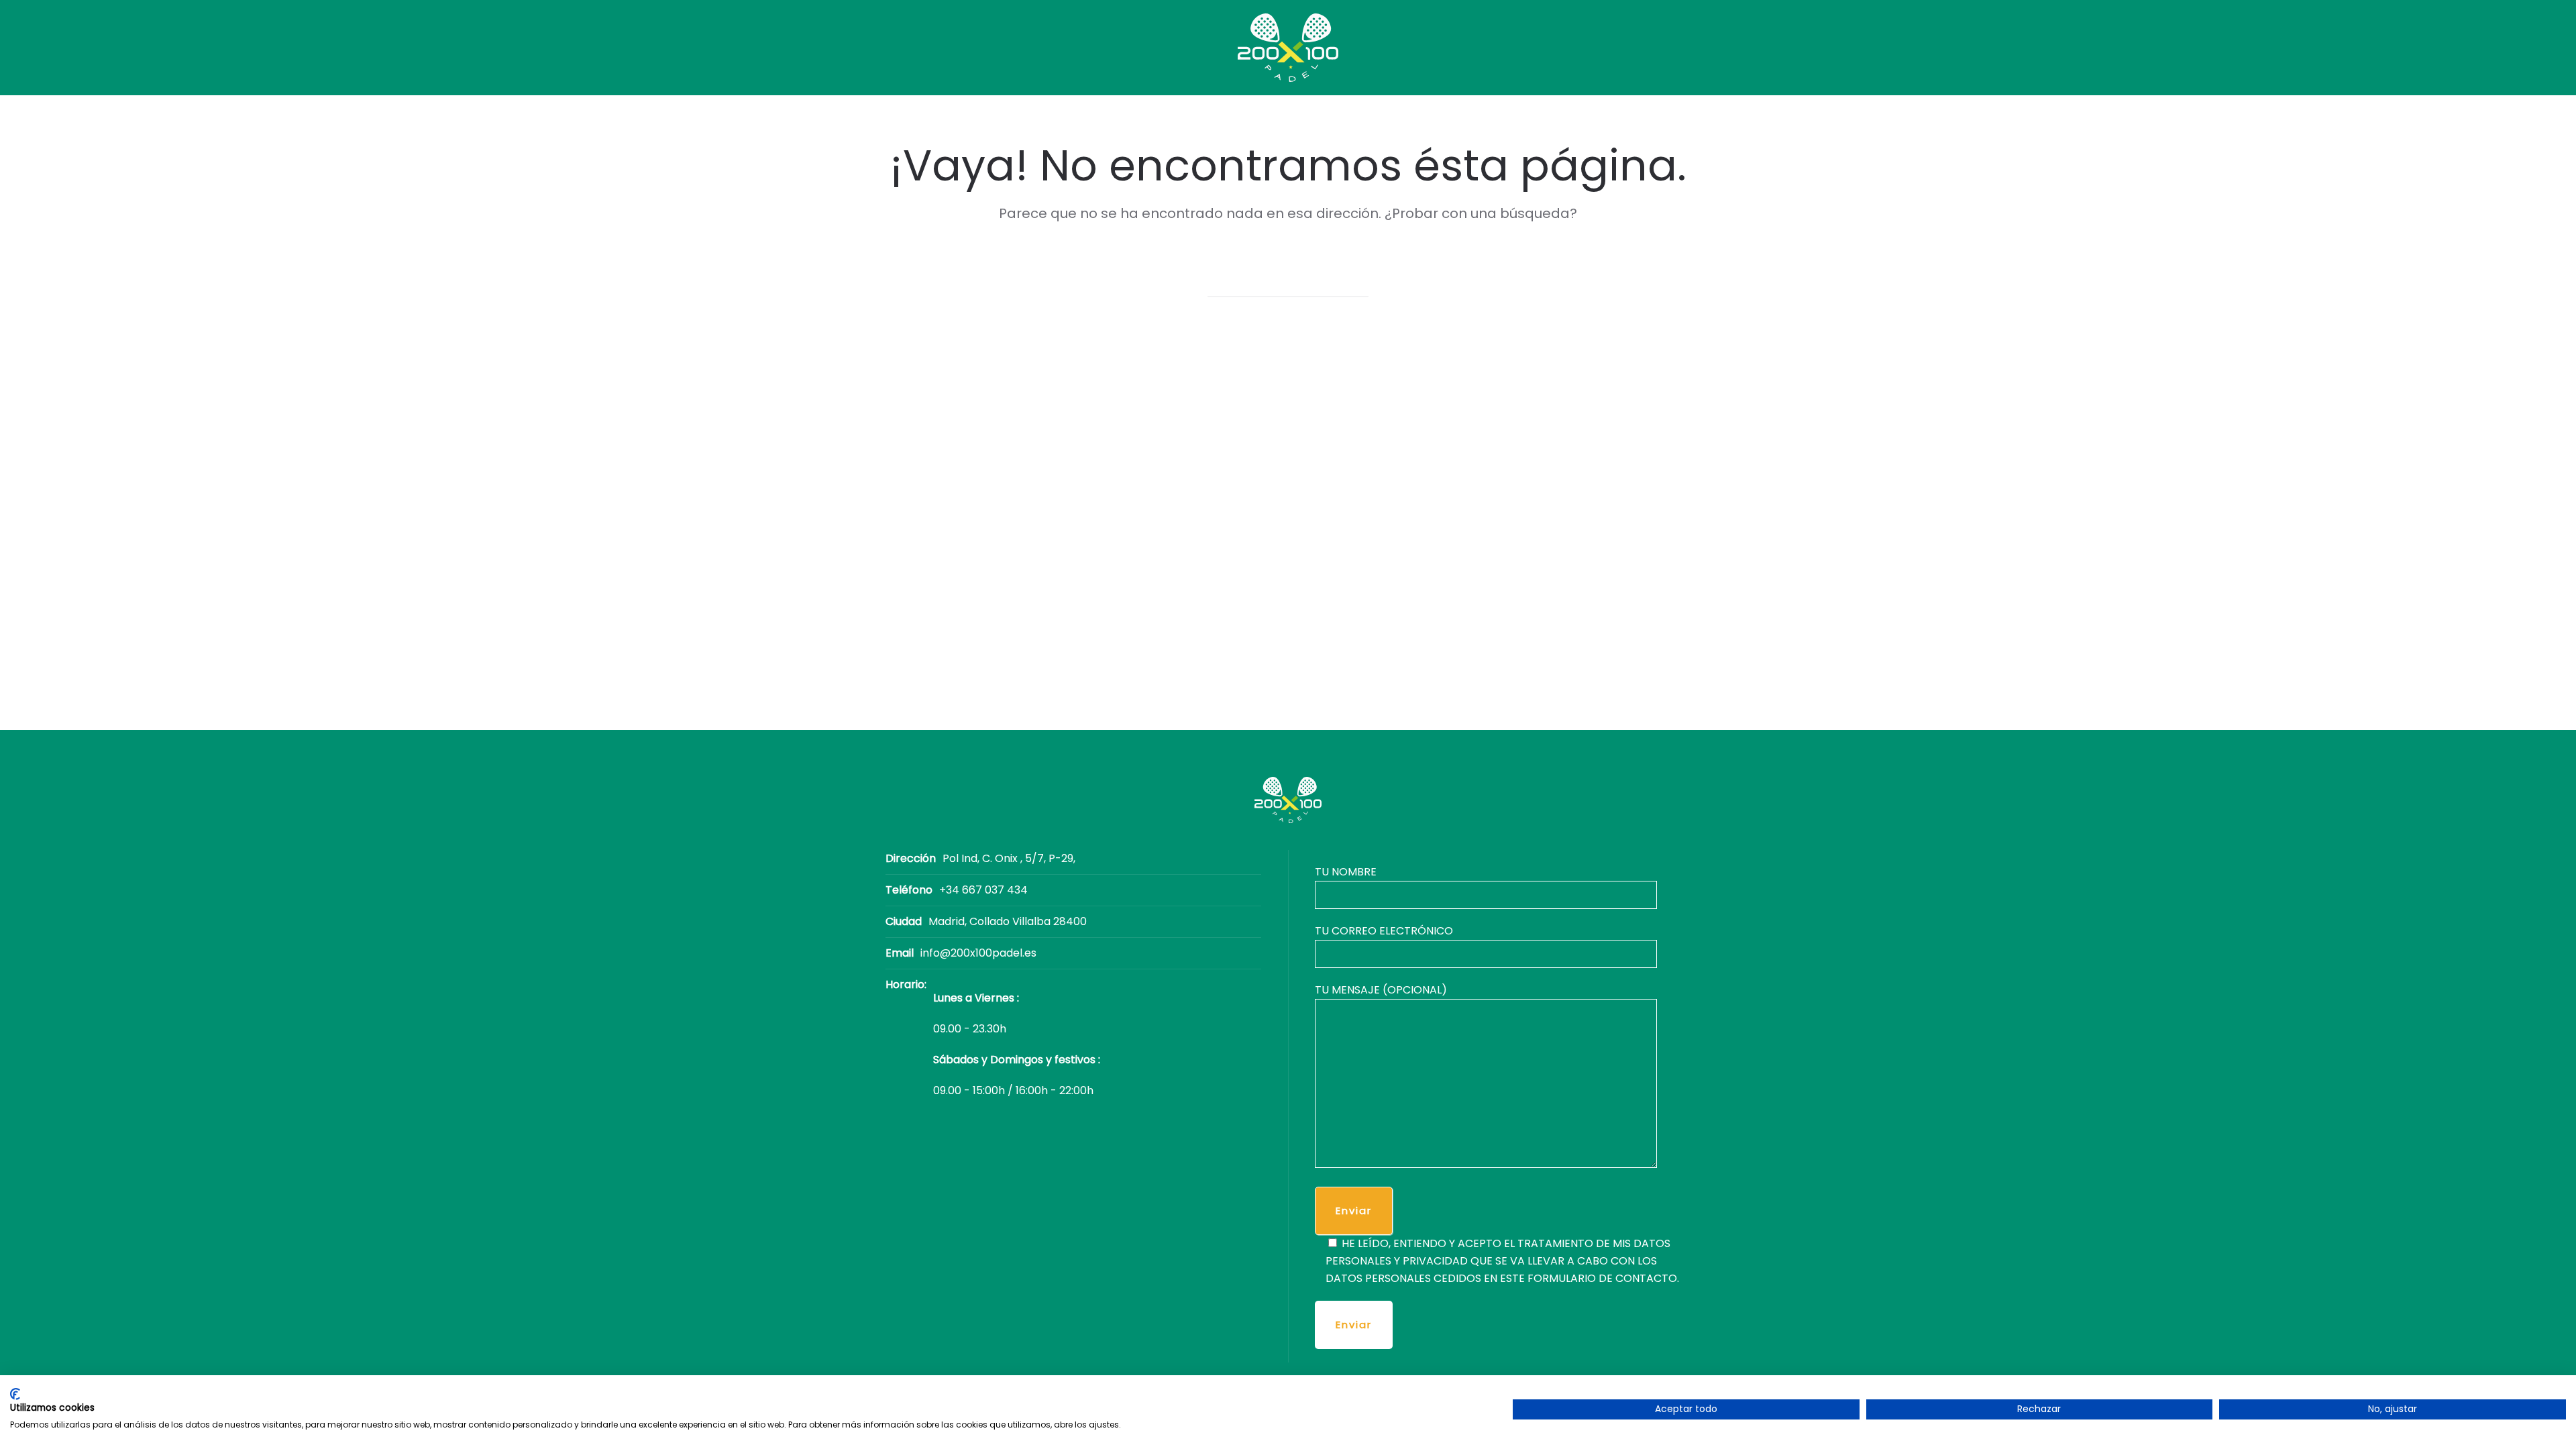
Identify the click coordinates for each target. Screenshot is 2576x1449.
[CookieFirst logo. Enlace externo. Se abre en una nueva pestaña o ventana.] (15, 1394)
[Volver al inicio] (1288, 48)
